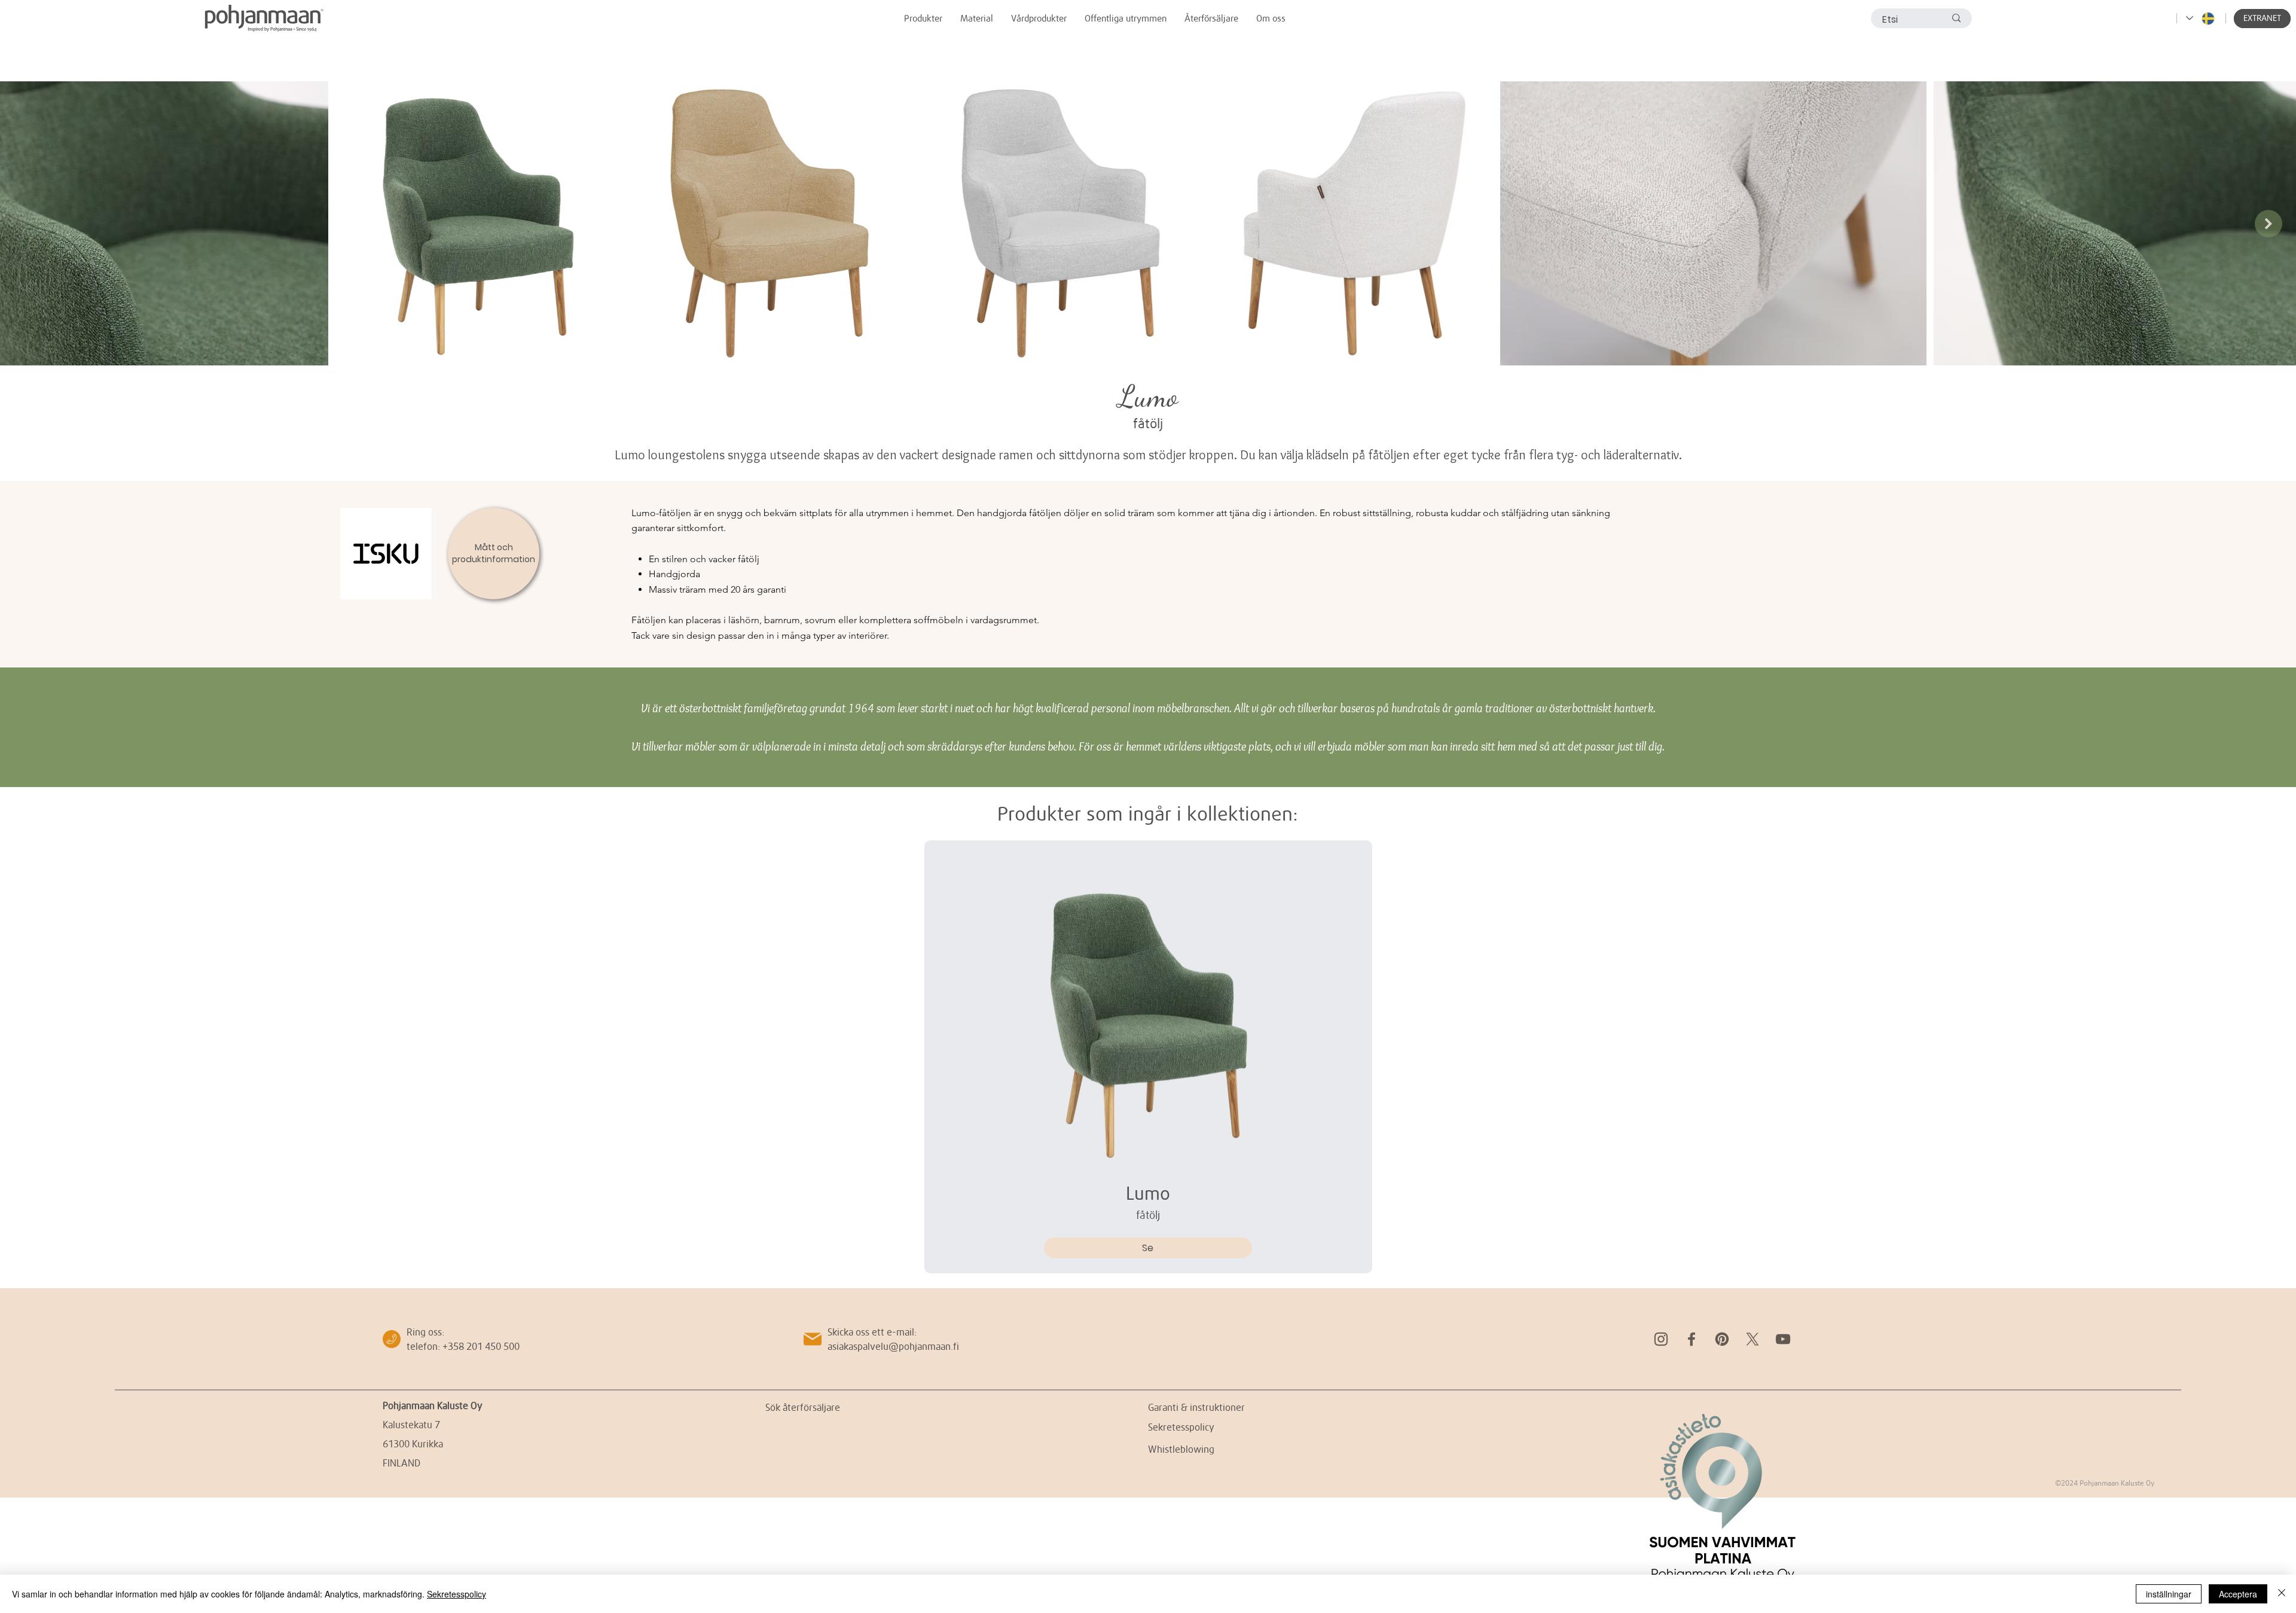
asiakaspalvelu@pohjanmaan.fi (893, 1346)
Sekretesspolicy (457, 1594)
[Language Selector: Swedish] (2201, 18)
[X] (1752, 1339)
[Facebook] (1692, 1339)
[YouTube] (1783, 1339)
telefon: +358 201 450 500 (463, 1346)
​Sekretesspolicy (1181, 1427)
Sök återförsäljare (803, 1407)
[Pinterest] (1722, 1339)
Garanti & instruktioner (1196, 1407)
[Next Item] (2268, 224)
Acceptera (2238, 1594)
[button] (2262, 19)
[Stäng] (2282, 1594)
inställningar (2169, 1594)
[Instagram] (1661, 1339)
